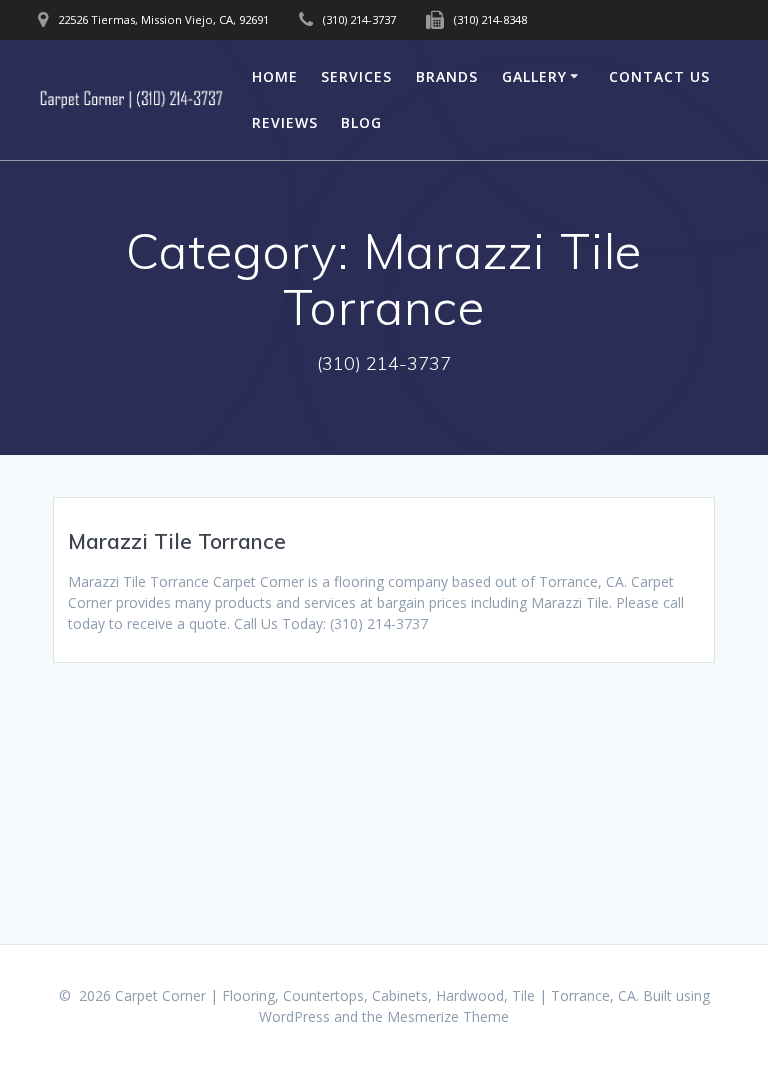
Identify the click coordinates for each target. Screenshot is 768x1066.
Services (356, 76)
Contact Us (659, 76)
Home (275, 76)
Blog (361, 122)
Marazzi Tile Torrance (177, 541)
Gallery (534, 76)
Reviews (285, 122)
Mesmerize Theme (448, 1016)
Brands (447, 76)
